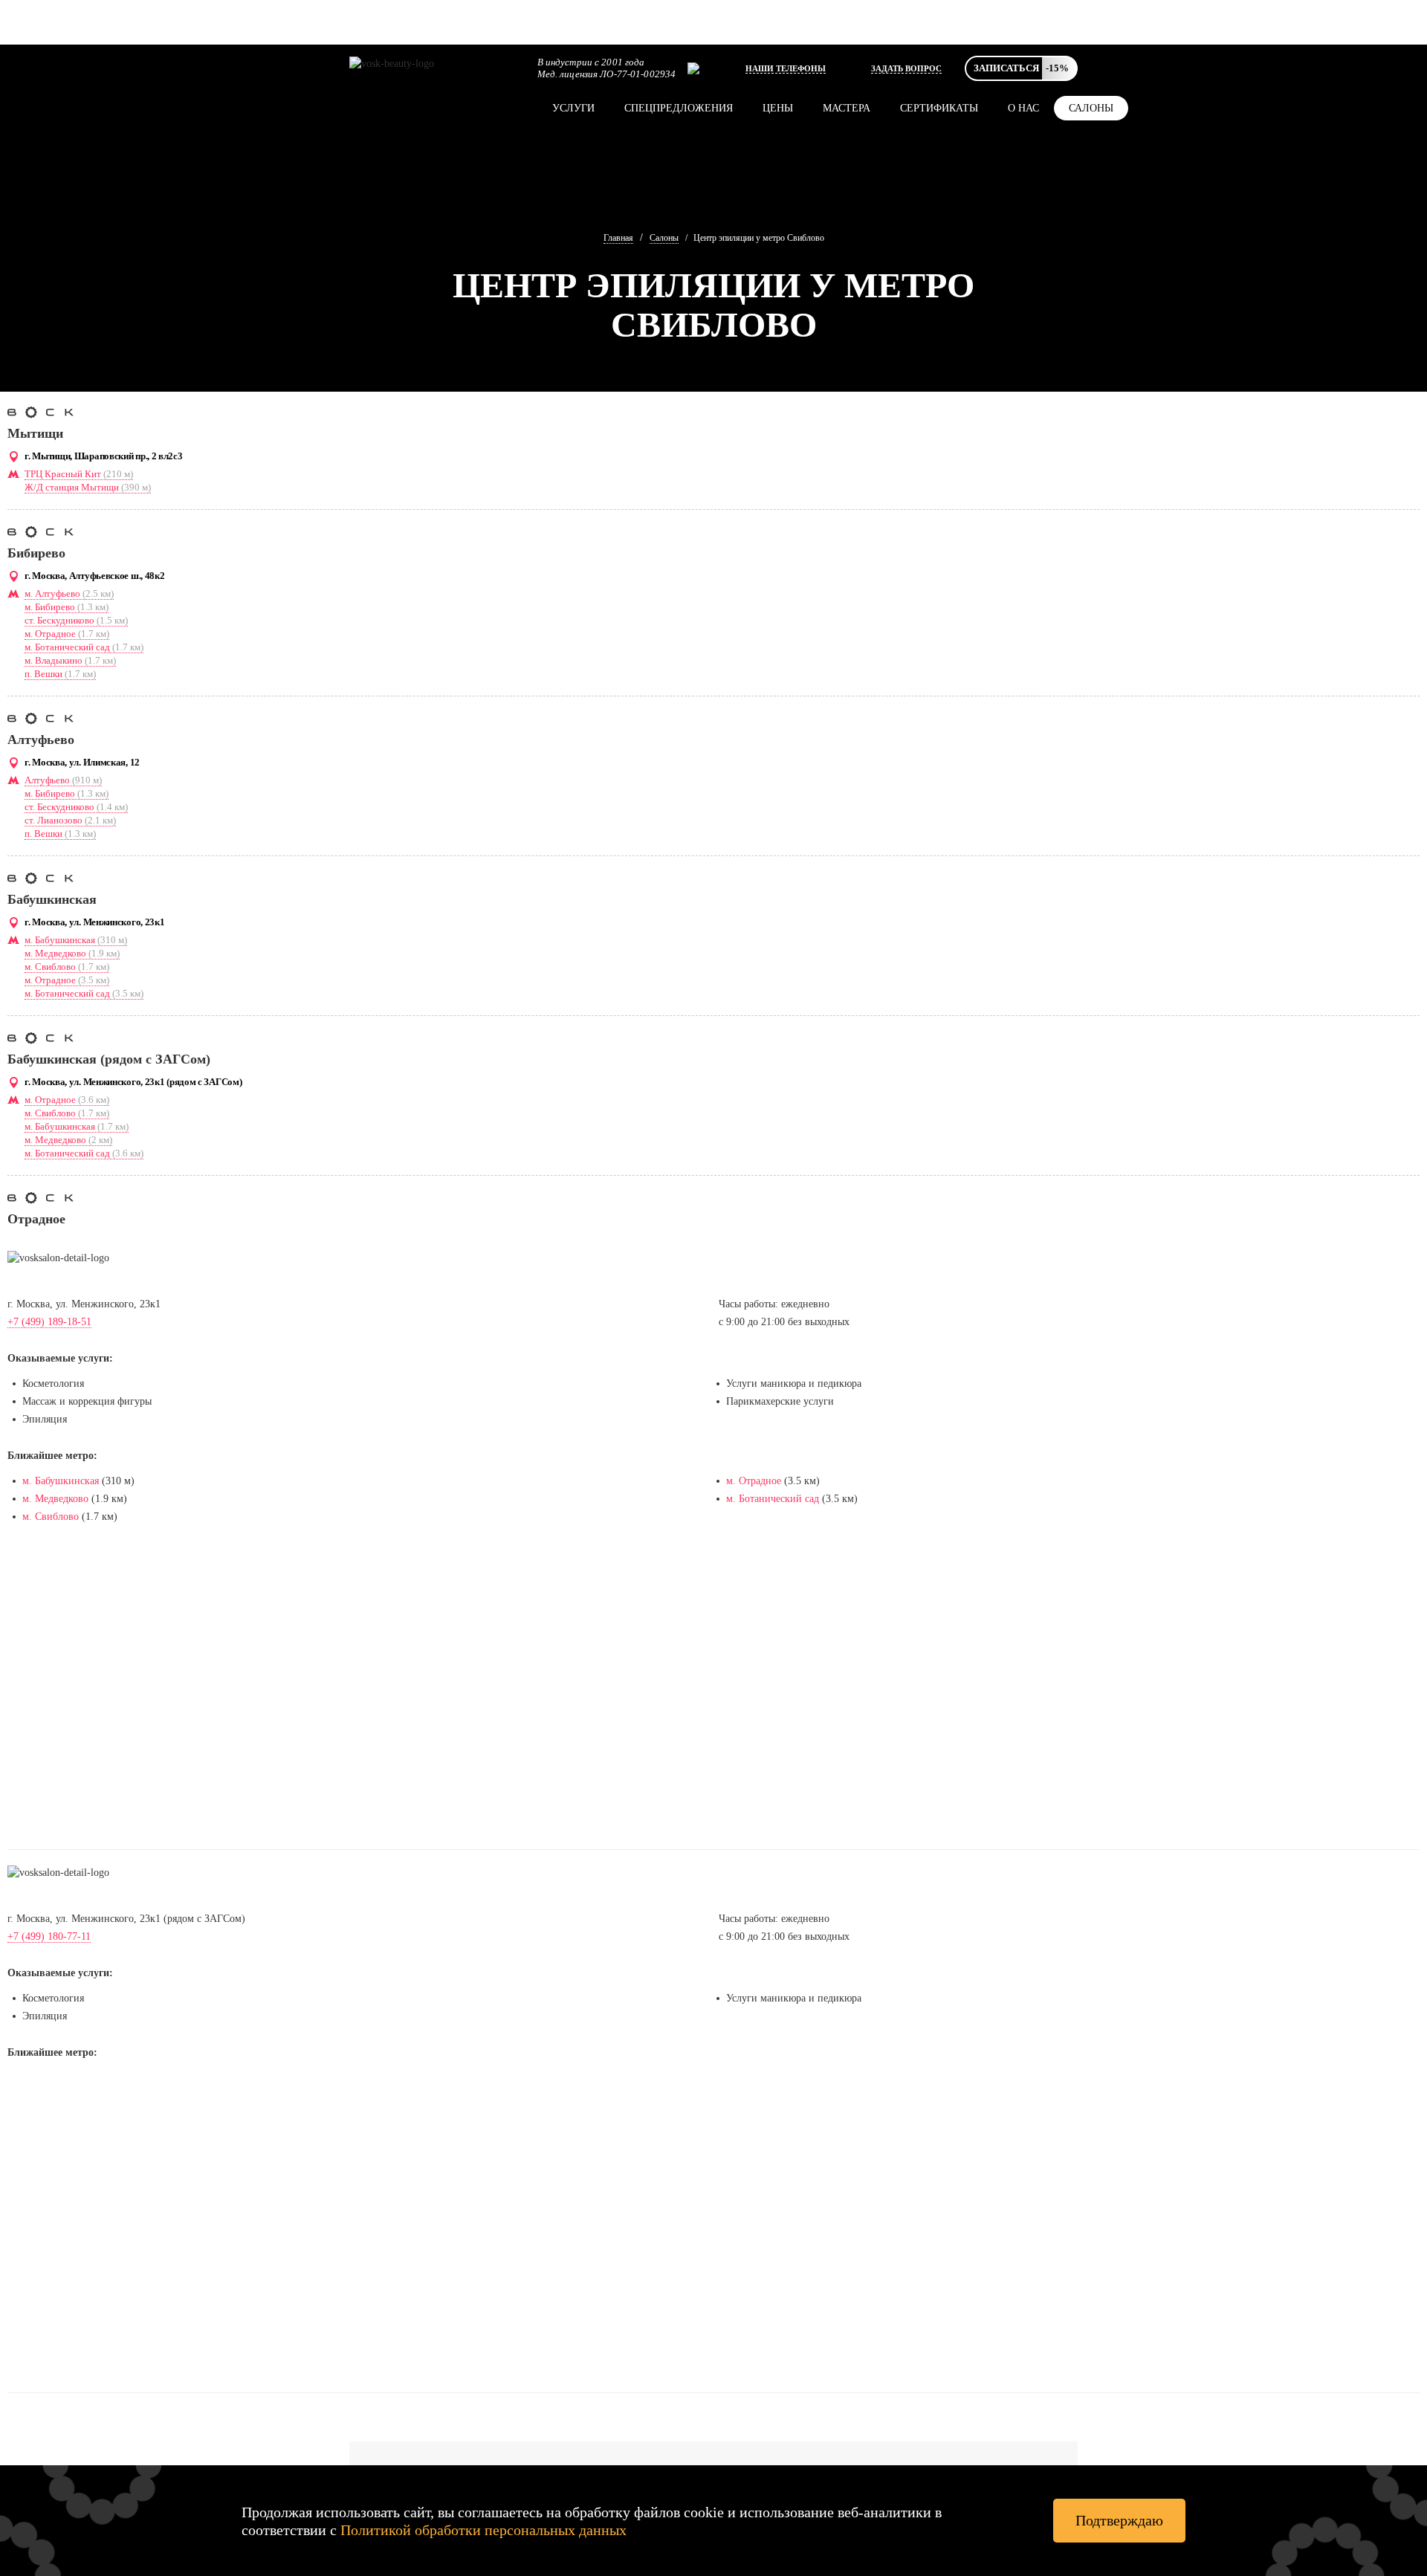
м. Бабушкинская (76, 940)
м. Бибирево (67, 607)
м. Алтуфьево (69, 593)
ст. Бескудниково (76, 620)
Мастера (847, 108)
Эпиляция (45, 1419)
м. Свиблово (67, 967)
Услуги (573, 108)
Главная (618, 238)
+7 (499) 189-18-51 (49, 1322)
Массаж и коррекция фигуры (87, 1401)
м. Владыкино (70, 660)
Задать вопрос (906, 68)
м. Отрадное (67, 634)
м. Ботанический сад (84, 647)
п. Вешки (60, 674)
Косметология (53, 1384)
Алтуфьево (63, 780)
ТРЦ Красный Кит (79, 474)
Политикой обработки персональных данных (483, 2530)
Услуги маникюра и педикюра (794, 1384)
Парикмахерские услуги (780, 1401)
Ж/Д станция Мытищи (88, 487)
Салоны (1091, 108)
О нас (1023, 108)
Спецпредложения (679, 108)
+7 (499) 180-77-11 (49, 1936)
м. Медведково (72, 953)
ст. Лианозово (70, 820)
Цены (778, 108)
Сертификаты (939, 108)
